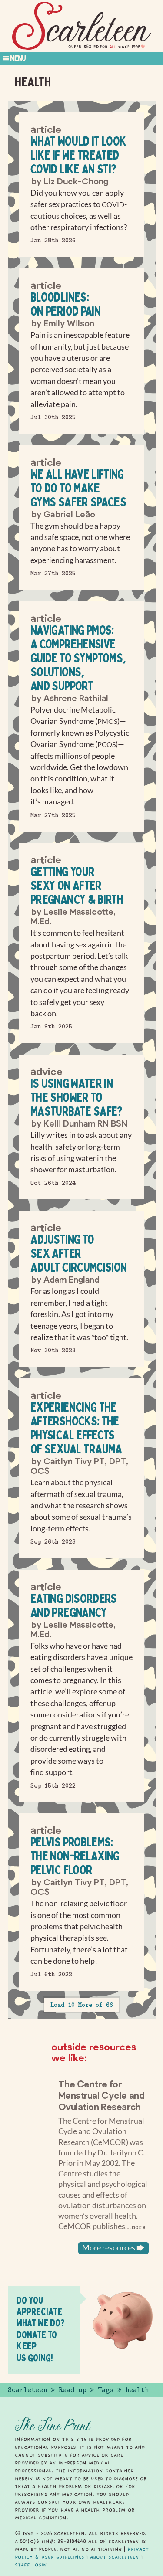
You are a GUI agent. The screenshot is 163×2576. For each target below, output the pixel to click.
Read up (72, 2390)
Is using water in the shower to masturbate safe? (77, 1097)
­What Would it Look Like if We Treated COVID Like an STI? (78, 155)
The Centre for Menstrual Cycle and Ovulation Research (101, 2095)
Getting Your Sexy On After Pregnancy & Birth (77, 885)
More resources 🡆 (113, 2248)
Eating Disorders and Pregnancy (74, 1605)
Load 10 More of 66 (82, 2005)
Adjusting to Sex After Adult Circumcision (78, 1253)
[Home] (82, 26)
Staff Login (31, 2565)
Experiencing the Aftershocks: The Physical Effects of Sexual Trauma (76, 1428)
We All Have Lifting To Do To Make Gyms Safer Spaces (78, 488)
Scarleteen (27, 2390)
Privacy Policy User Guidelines (82, 2553)
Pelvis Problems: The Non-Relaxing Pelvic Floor (75, 1856)
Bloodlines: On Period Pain (65, 304)
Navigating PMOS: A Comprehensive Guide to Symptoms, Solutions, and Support (78, 658)
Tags (106, 2390)
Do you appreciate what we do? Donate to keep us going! (41, 2329)
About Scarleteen (115, 2557)
